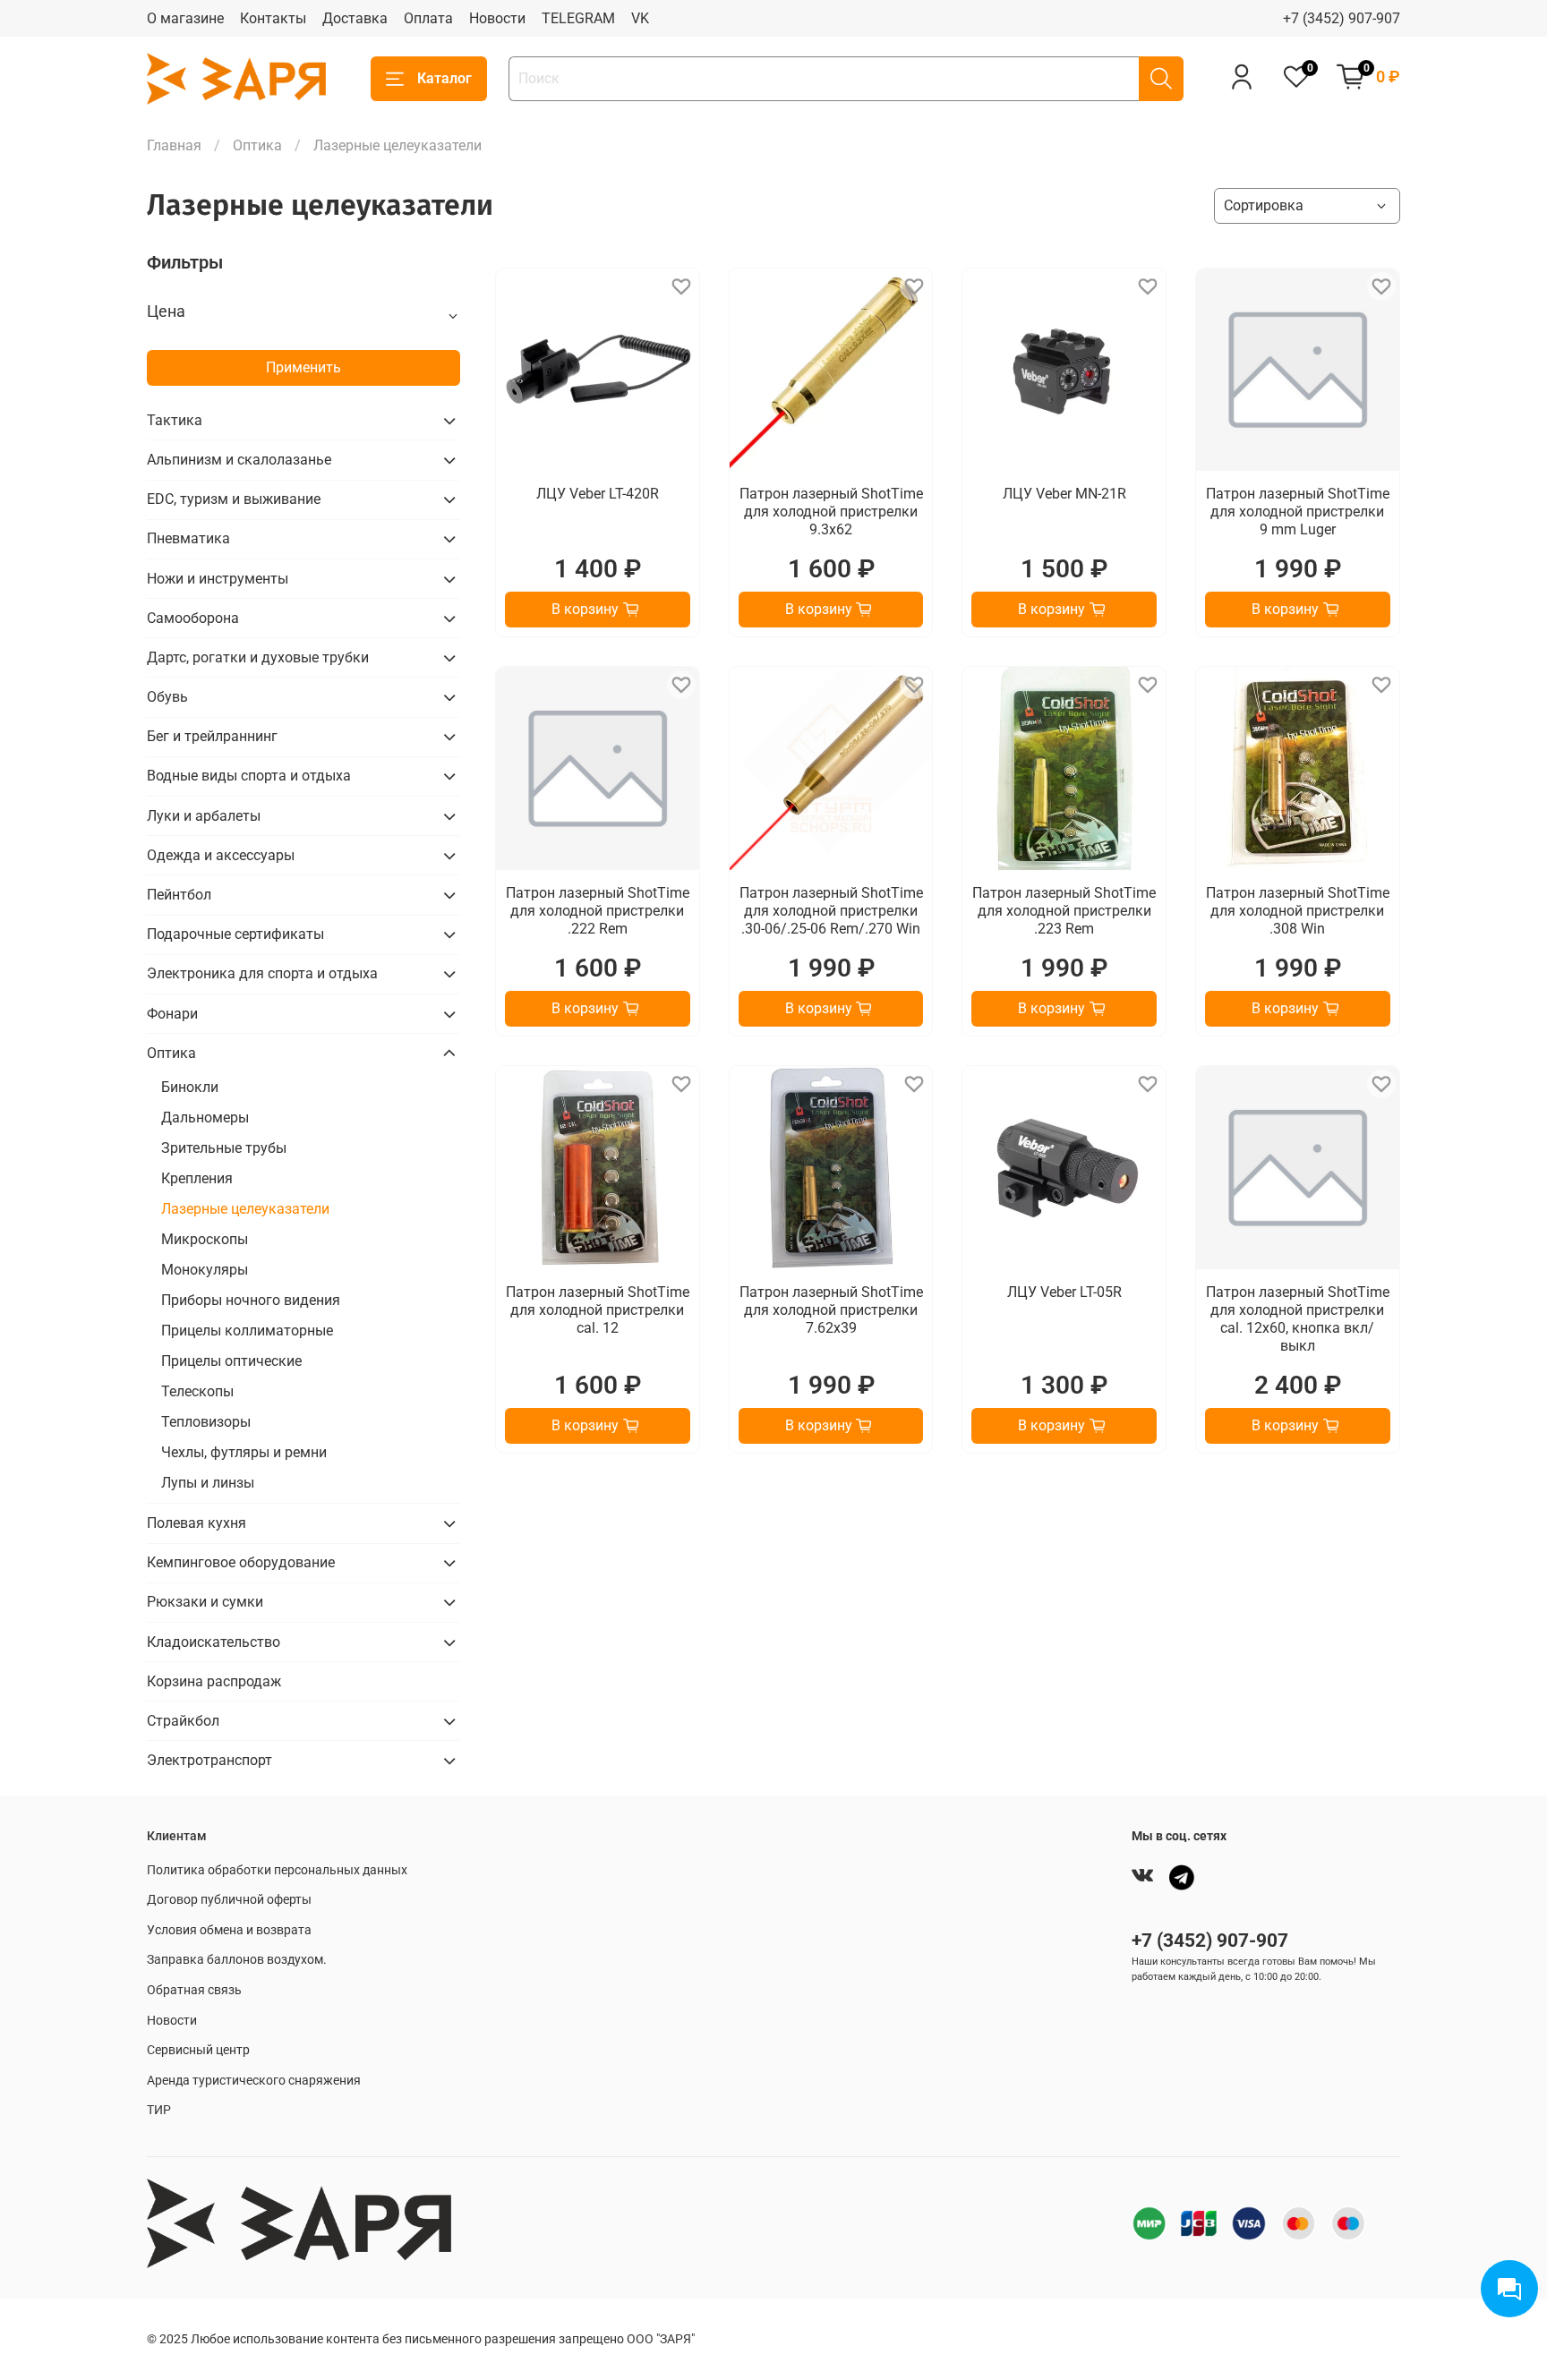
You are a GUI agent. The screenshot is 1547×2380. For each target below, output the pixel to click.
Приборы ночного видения (251, 1300)
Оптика (257, 145)
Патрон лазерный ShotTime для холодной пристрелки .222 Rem (598, 911)
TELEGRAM (578, 18)
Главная (174, 145)
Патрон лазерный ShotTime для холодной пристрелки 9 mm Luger (1298, 512)
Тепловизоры (206, 1422)
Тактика (175, 420)
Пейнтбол (179, 895)
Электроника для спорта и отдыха (262, 973)
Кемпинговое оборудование (241, 1562)
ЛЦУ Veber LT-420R (598, 494)
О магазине (185, 18)
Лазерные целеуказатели (245, 1209)
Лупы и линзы (208, 1483)
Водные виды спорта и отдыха (249, 776)
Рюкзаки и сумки (205, 1602)
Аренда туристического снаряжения (254, 2081)
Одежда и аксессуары (221, 855)
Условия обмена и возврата (229, 1930)
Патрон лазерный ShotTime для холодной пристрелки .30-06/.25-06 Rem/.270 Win (831, 911)
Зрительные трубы (224, 1148)
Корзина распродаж (214, 1681)
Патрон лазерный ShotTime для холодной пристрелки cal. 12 (598, 1310)
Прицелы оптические (231, 1361)
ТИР (159, 2110)
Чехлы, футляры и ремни (244, 1452)
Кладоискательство (214, 1642)
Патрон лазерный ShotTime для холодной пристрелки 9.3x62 (831, 512)
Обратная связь (194, 1990)
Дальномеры (205, 1117)
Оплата (428, 18)
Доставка (355, 18)
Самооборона (193, 618)
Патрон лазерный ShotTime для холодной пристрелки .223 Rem (1064, 911)
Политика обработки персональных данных (277, 1870)
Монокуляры (205, 1270)
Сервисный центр (198, 2050)
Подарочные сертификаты (235, 934)
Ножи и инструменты (218, 579)
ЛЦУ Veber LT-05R (1064, 1292)
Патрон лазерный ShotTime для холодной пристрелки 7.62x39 (831, 1310)
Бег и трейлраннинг (212, 736)
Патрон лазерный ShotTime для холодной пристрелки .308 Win (1298, 911)
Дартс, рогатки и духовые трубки (258, 657)
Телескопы (197, 1391)
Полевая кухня (197, 1523)
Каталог (444, 78)
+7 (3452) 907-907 (1342, 18)
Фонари (172, 1014)
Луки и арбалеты (204, 816)
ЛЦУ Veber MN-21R (1064, 494)
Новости (497, 18)
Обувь (167, 697)
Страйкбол (183, 1721)
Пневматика (188, 538)
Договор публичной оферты (229, 1900)
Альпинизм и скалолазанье (239, 460)
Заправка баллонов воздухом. (237, 1960)
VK (640, 18)
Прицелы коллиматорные (247, 1331)
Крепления (197, 1178)
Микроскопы (205, 1239)
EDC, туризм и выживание (234, 499)
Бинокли (190, 1087)
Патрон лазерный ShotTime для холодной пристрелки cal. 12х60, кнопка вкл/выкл (1298, 1319)
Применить (303, 367)
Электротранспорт (209, 1760)
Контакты (273, 18)
